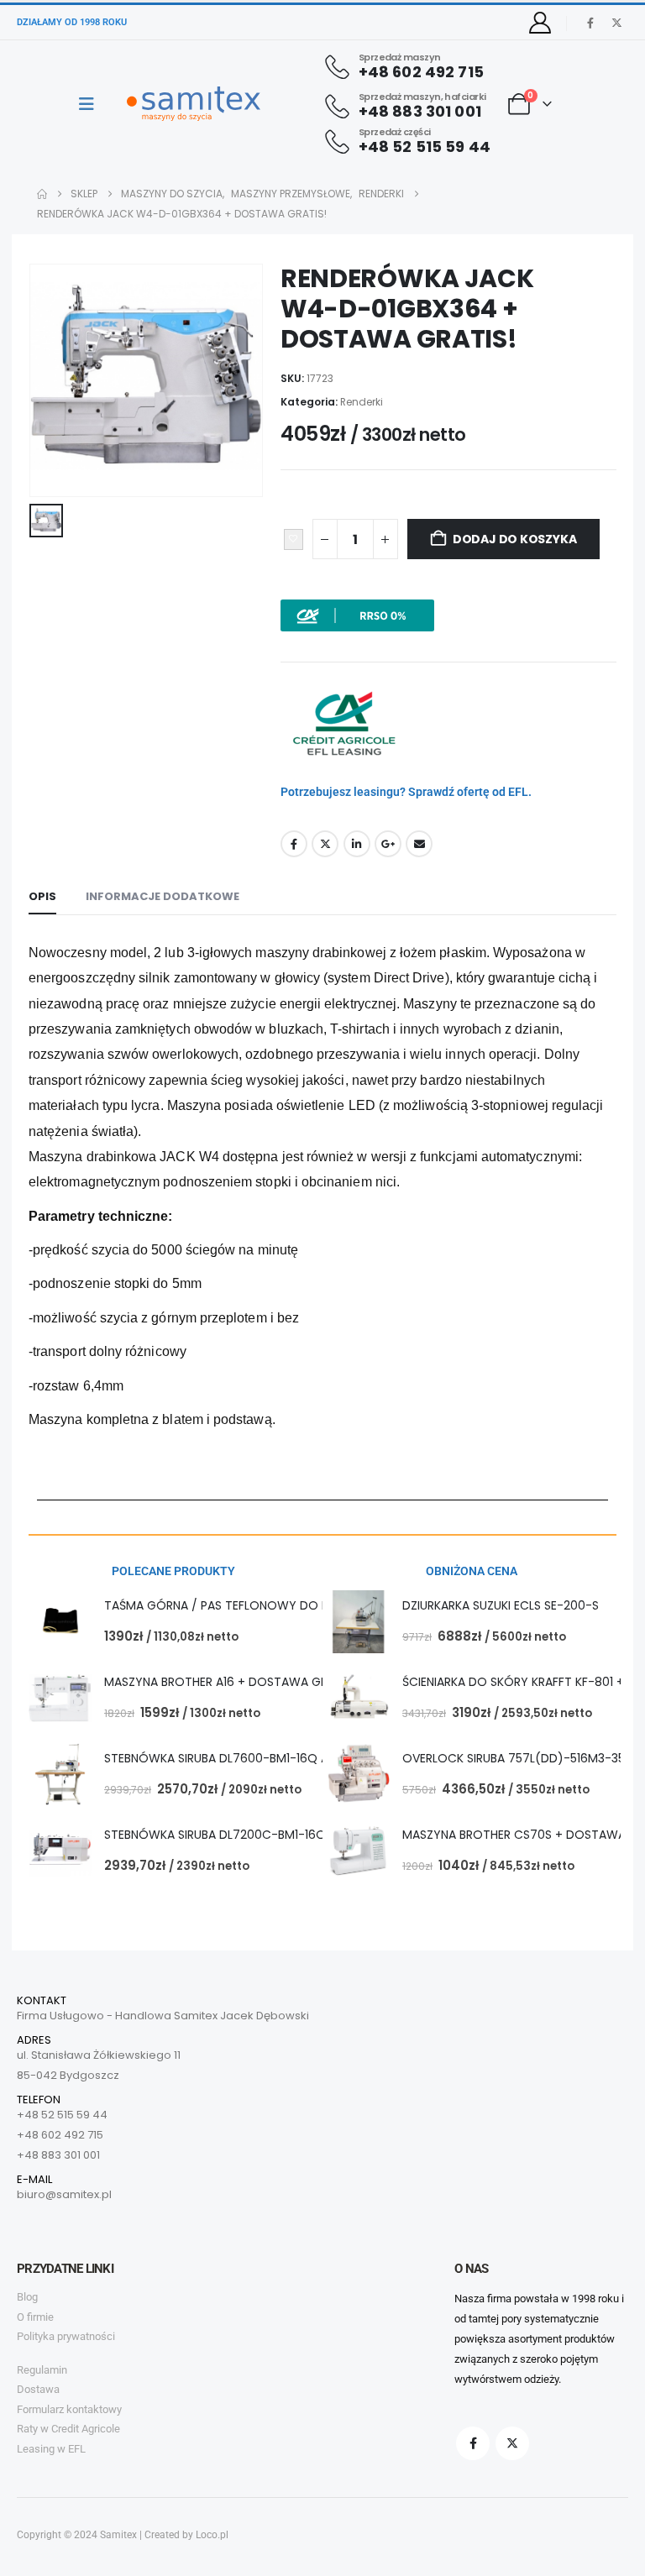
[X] (616, 23)
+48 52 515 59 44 (62, 2115)
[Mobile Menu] (92, 104)
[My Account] (540, 23)
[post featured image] (60, 1622)
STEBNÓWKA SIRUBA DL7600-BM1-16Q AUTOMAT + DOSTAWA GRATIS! (302, 1758)
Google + (388, 844)
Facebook (294, 844)
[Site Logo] (194, 104)
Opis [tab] (42, 896)
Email (419, 844)
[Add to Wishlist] (294, 540)
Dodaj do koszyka (515, 539)
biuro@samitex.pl (64, 2194)
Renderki (362, 402)
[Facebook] (590, 23)
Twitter (325, 844)
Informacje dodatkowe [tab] (163, 896)
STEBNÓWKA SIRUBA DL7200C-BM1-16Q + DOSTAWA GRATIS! (275, 1835)
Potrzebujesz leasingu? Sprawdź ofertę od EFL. (406, 792)
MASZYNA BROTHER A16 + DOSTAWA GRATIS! (230, 1682)
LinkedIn (357, 844)
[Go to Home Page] (42, 194)
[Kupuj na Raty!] (357, 615)
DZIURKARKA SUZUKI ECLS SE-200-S (501, 1605)
